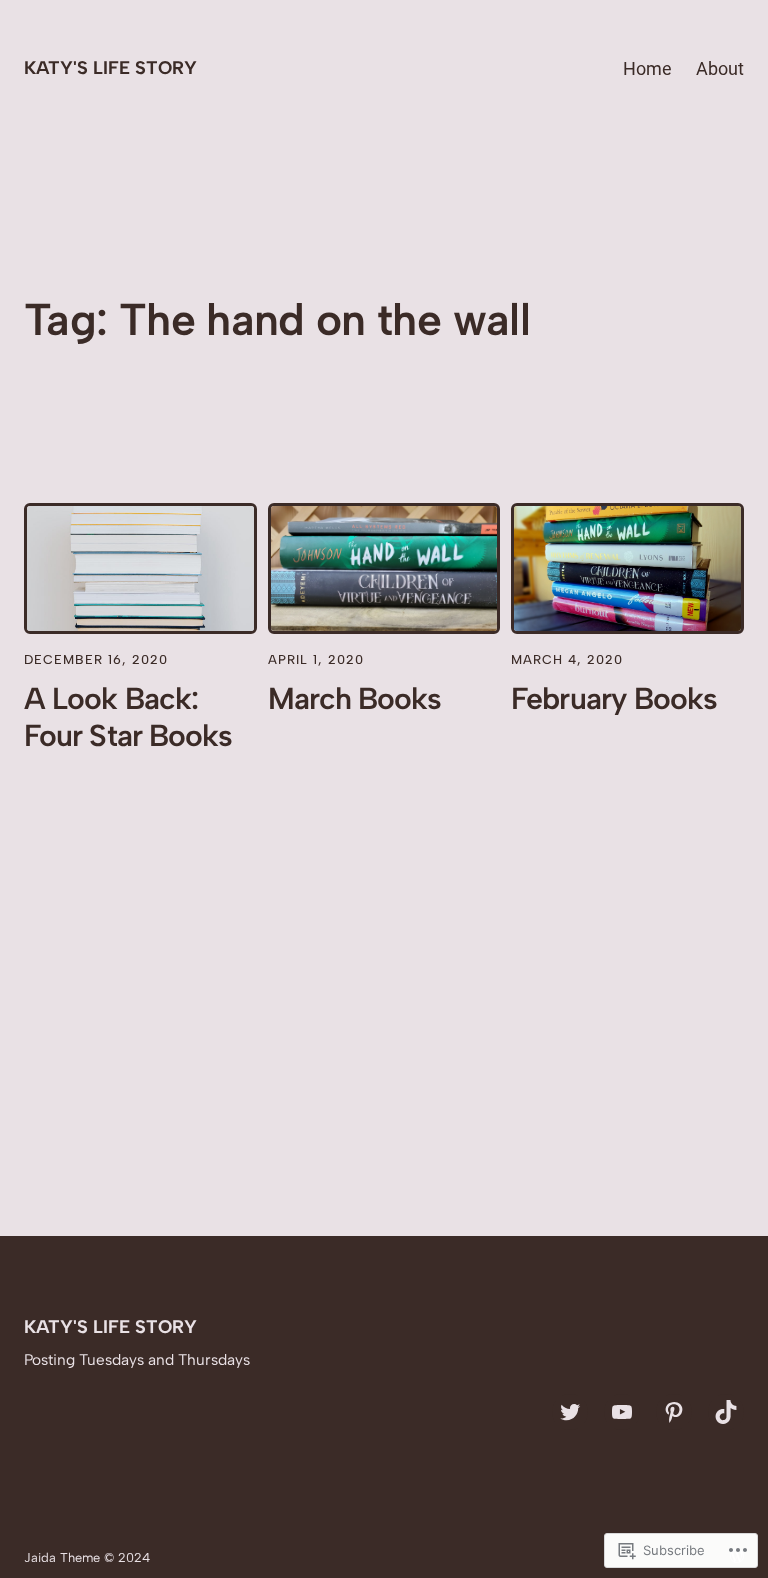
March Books (355, 699)
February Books (614, 699)
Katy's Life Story (110, 68)
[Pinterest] (674, 1412)
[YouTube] (622, 1412)
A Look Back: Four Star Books (128, 717)
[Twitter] (570, 1412)
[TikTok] (726, 1412)
